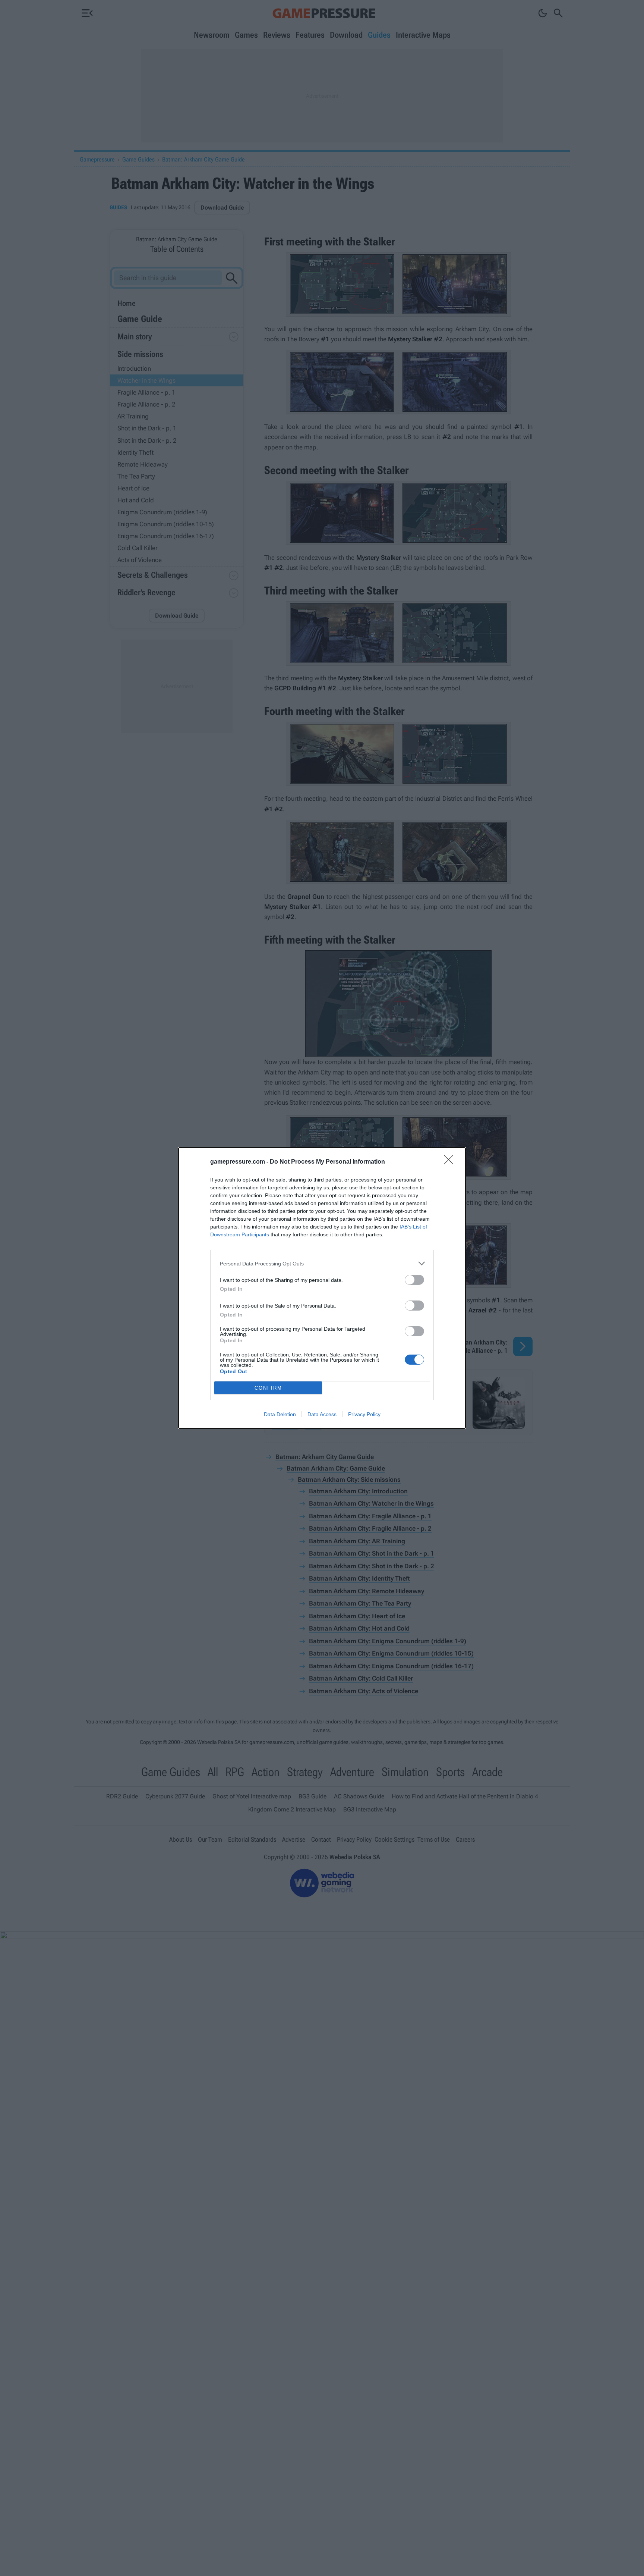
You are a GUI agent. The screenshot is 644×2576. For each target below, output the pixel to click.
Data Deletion (280, 1414)
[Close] (451, 1162)
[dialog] (322, 1288)
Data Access (322, 1414)
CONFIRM (268, 1388)
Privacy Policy (364, 1414)
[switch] (414, 1280)
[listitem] (322, 1263)
